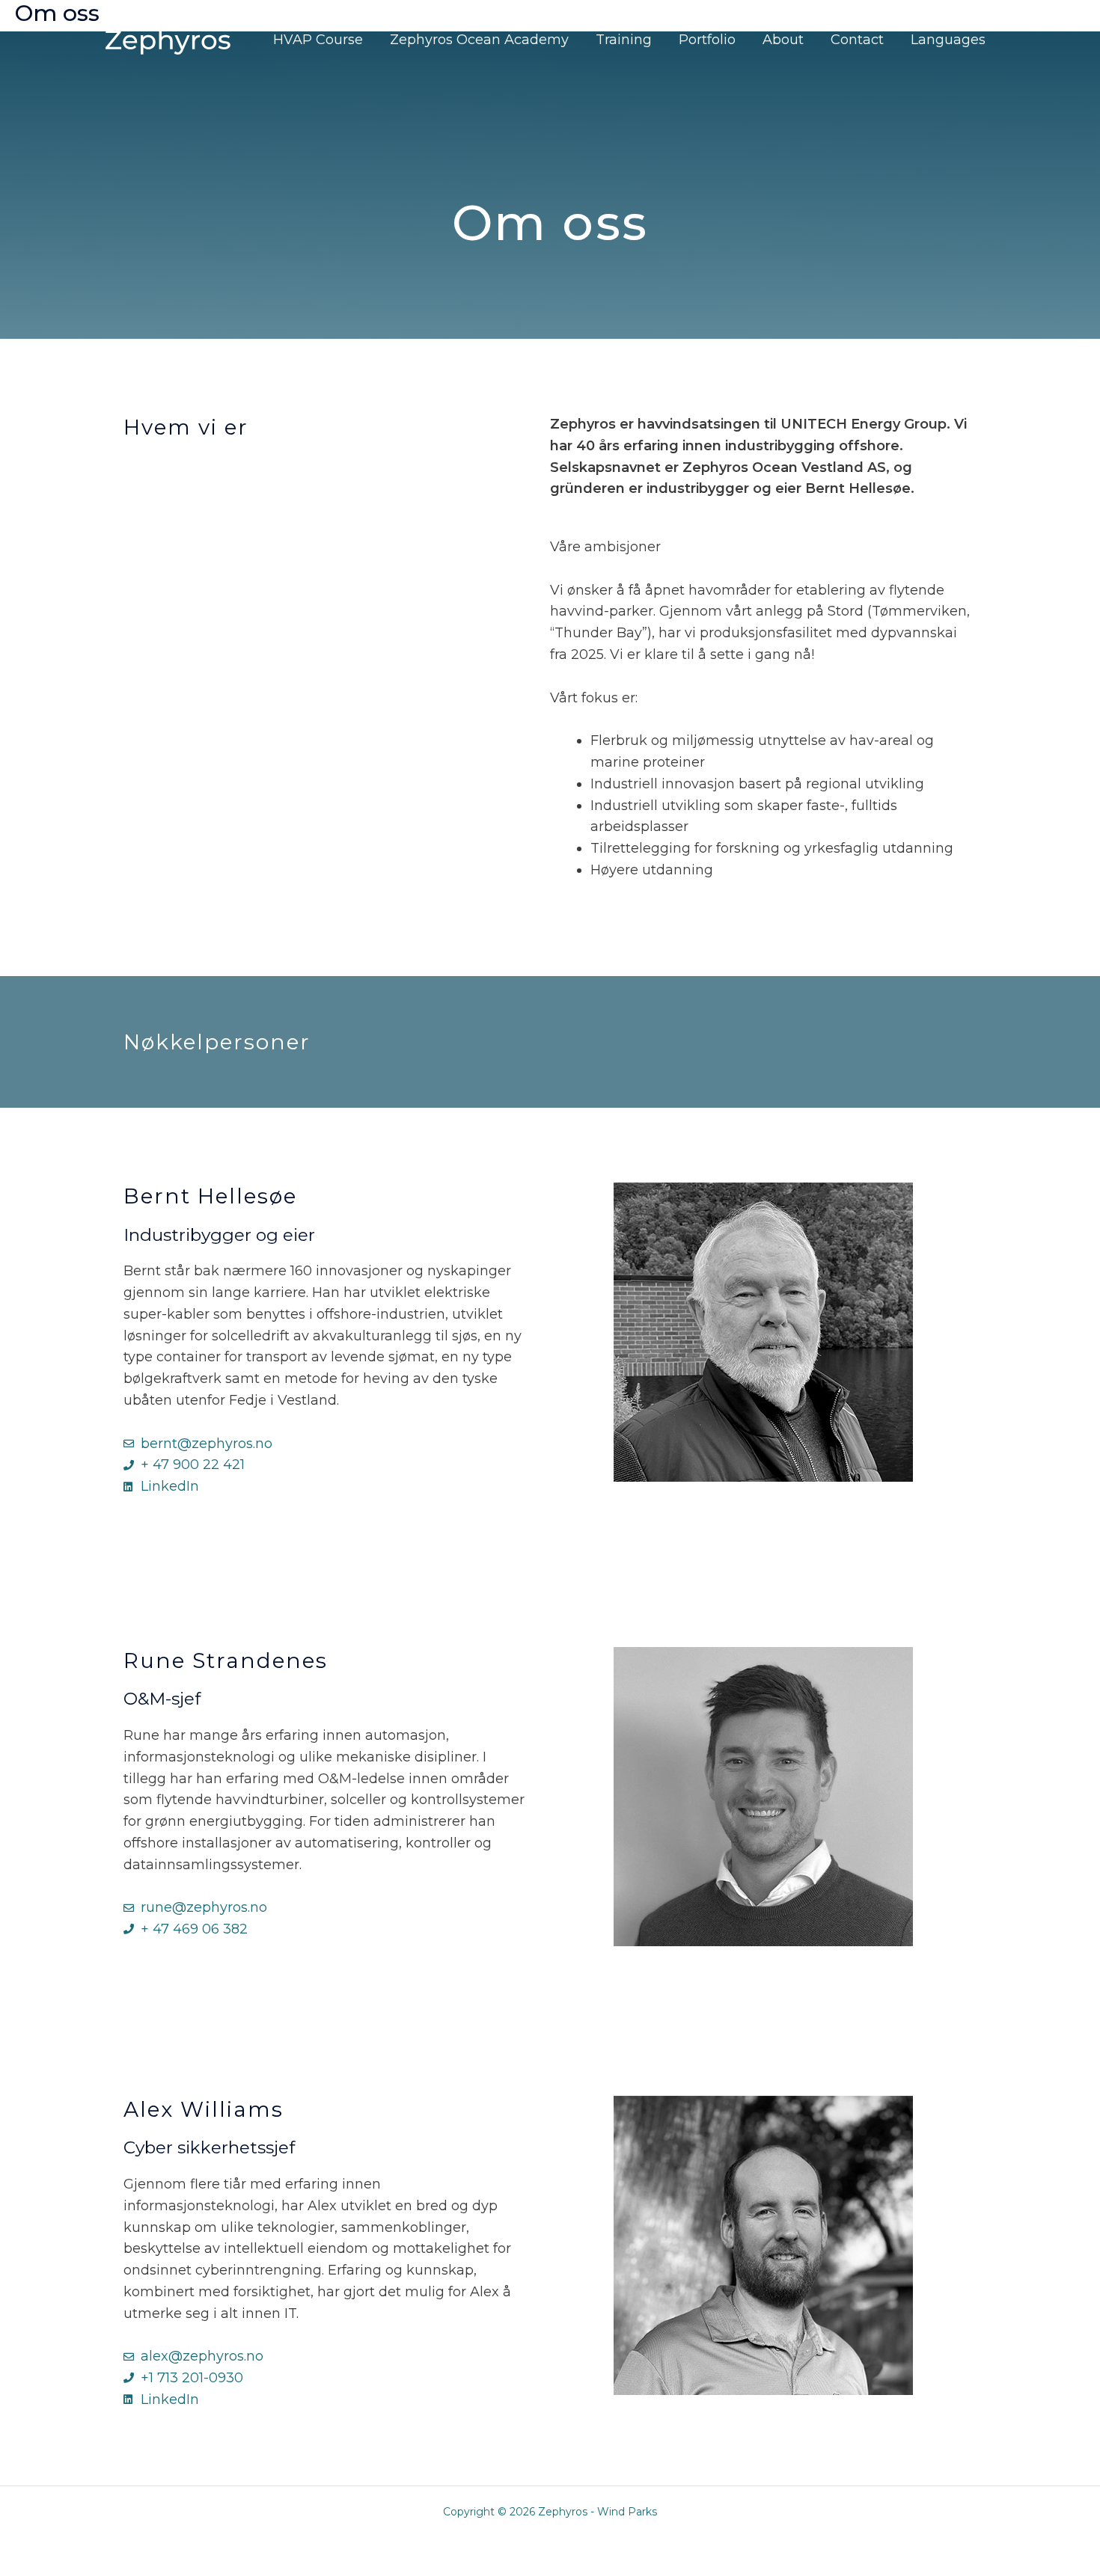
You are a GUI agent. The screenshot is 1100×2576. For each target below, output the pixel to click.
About (783, 40)
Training (624, 40)
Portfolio (707, 40)
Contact (857, 40)
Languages (948, 40)
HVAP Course (318, 40)
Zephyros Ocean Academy (479, 40)
